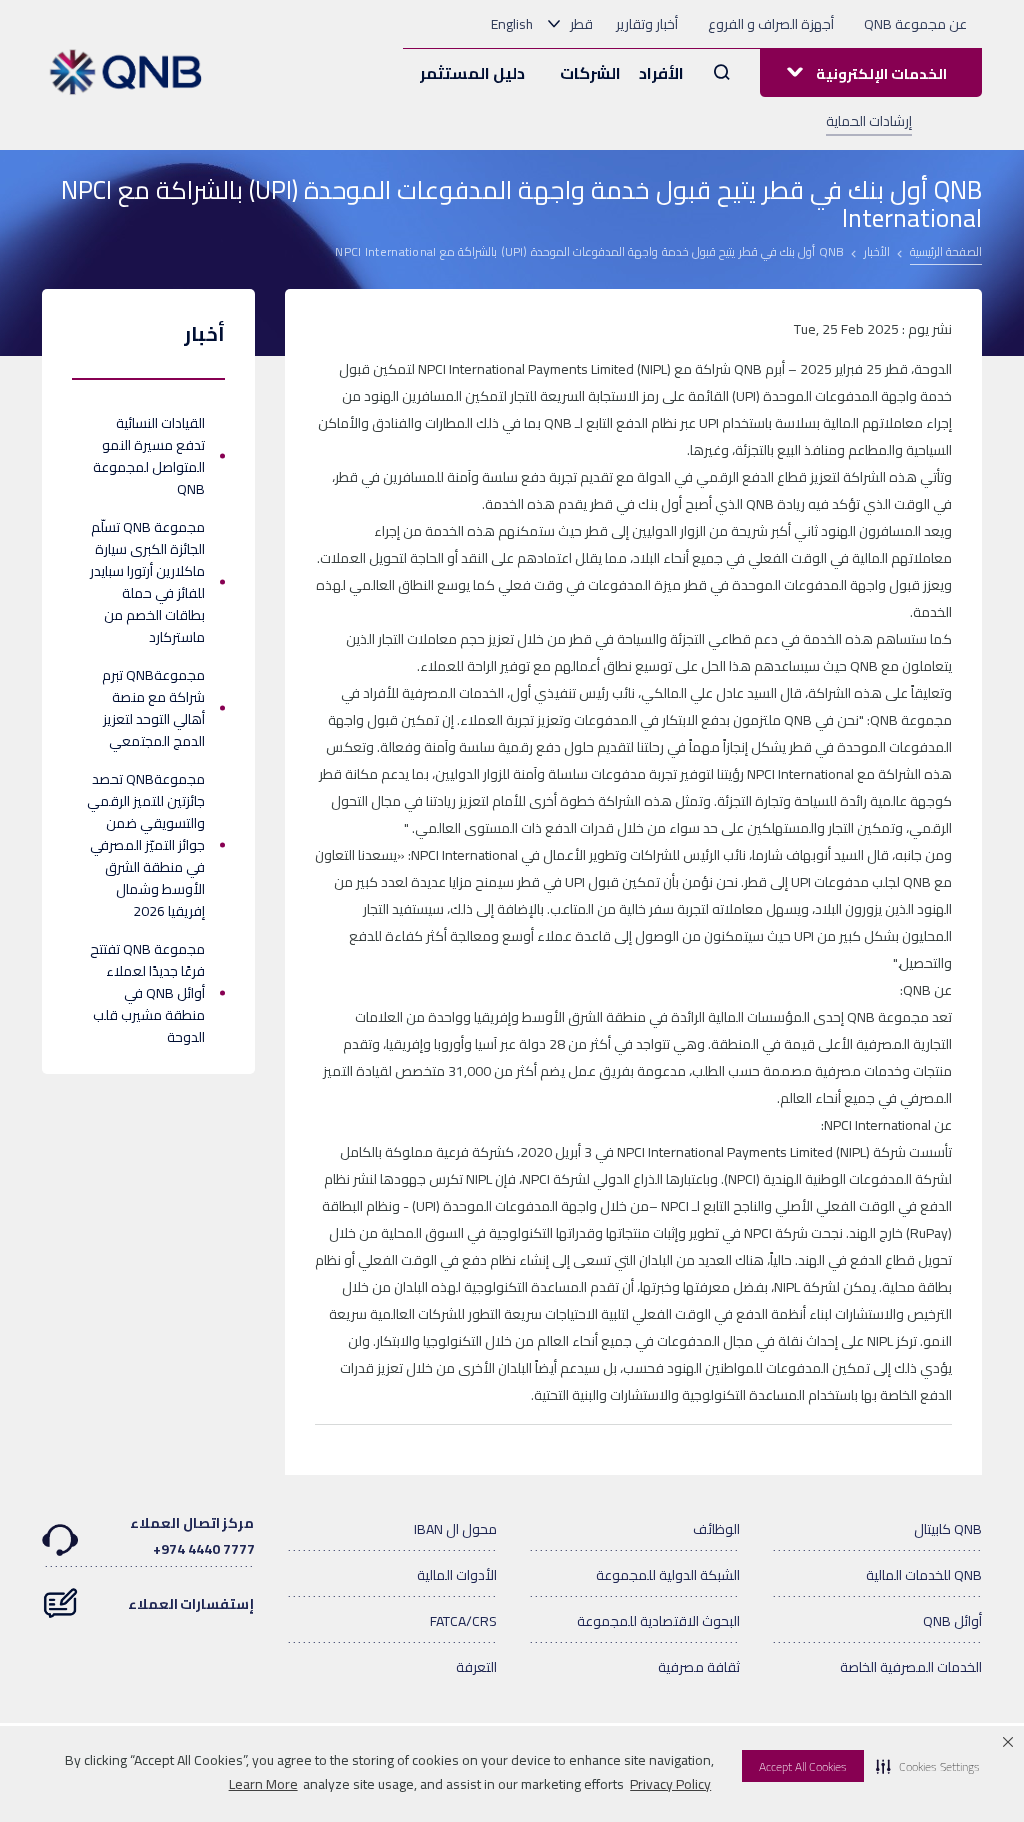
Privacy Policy (670, 1784)
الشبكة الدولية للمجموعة (668, 1575)
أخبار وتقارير (647, 24)
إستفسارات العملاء (191, 1604)
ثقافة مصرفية (699, 1667)
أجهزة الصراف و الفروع (771, 24)
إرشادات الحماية (869, 121)
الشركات (590, 73)
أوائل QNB (952, 1621)
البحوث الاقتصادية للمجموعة (658, 1621)
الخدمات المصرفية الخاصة (911, 1667)
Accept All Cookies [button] (803, 1766)
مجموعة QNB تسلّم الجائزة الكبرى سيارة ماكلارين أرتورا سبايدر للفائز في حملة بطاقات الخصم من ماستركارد (147, 582)
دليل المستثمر (472, 73)
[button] (928, 1766)
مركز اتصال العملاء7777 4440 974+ (192, 1536)
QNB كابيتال (948, 1529)
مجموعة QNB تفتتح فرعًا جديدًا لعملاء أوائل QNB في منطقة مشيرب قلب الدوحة (147, 993)
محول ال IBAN (455, 1529)
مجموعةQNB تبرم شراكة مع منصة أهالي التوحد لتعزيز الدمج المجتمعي (153, 708)
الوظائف (716, 1529)
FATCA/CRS (463, 1621)
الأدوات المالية (457, 1575)
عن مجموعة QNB (915, 24)
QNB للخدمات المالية (924, 1575)
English (512, 24)
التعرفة (476, 1667)
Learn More (263, 1784)
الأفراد (661, 73)
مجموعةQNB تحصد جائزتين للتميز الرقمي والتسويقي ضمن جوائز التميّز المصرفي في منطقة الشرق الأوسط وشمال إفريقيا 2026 (146, 845)
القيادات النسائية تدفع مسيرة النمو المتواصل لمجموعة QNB (149, 456)
